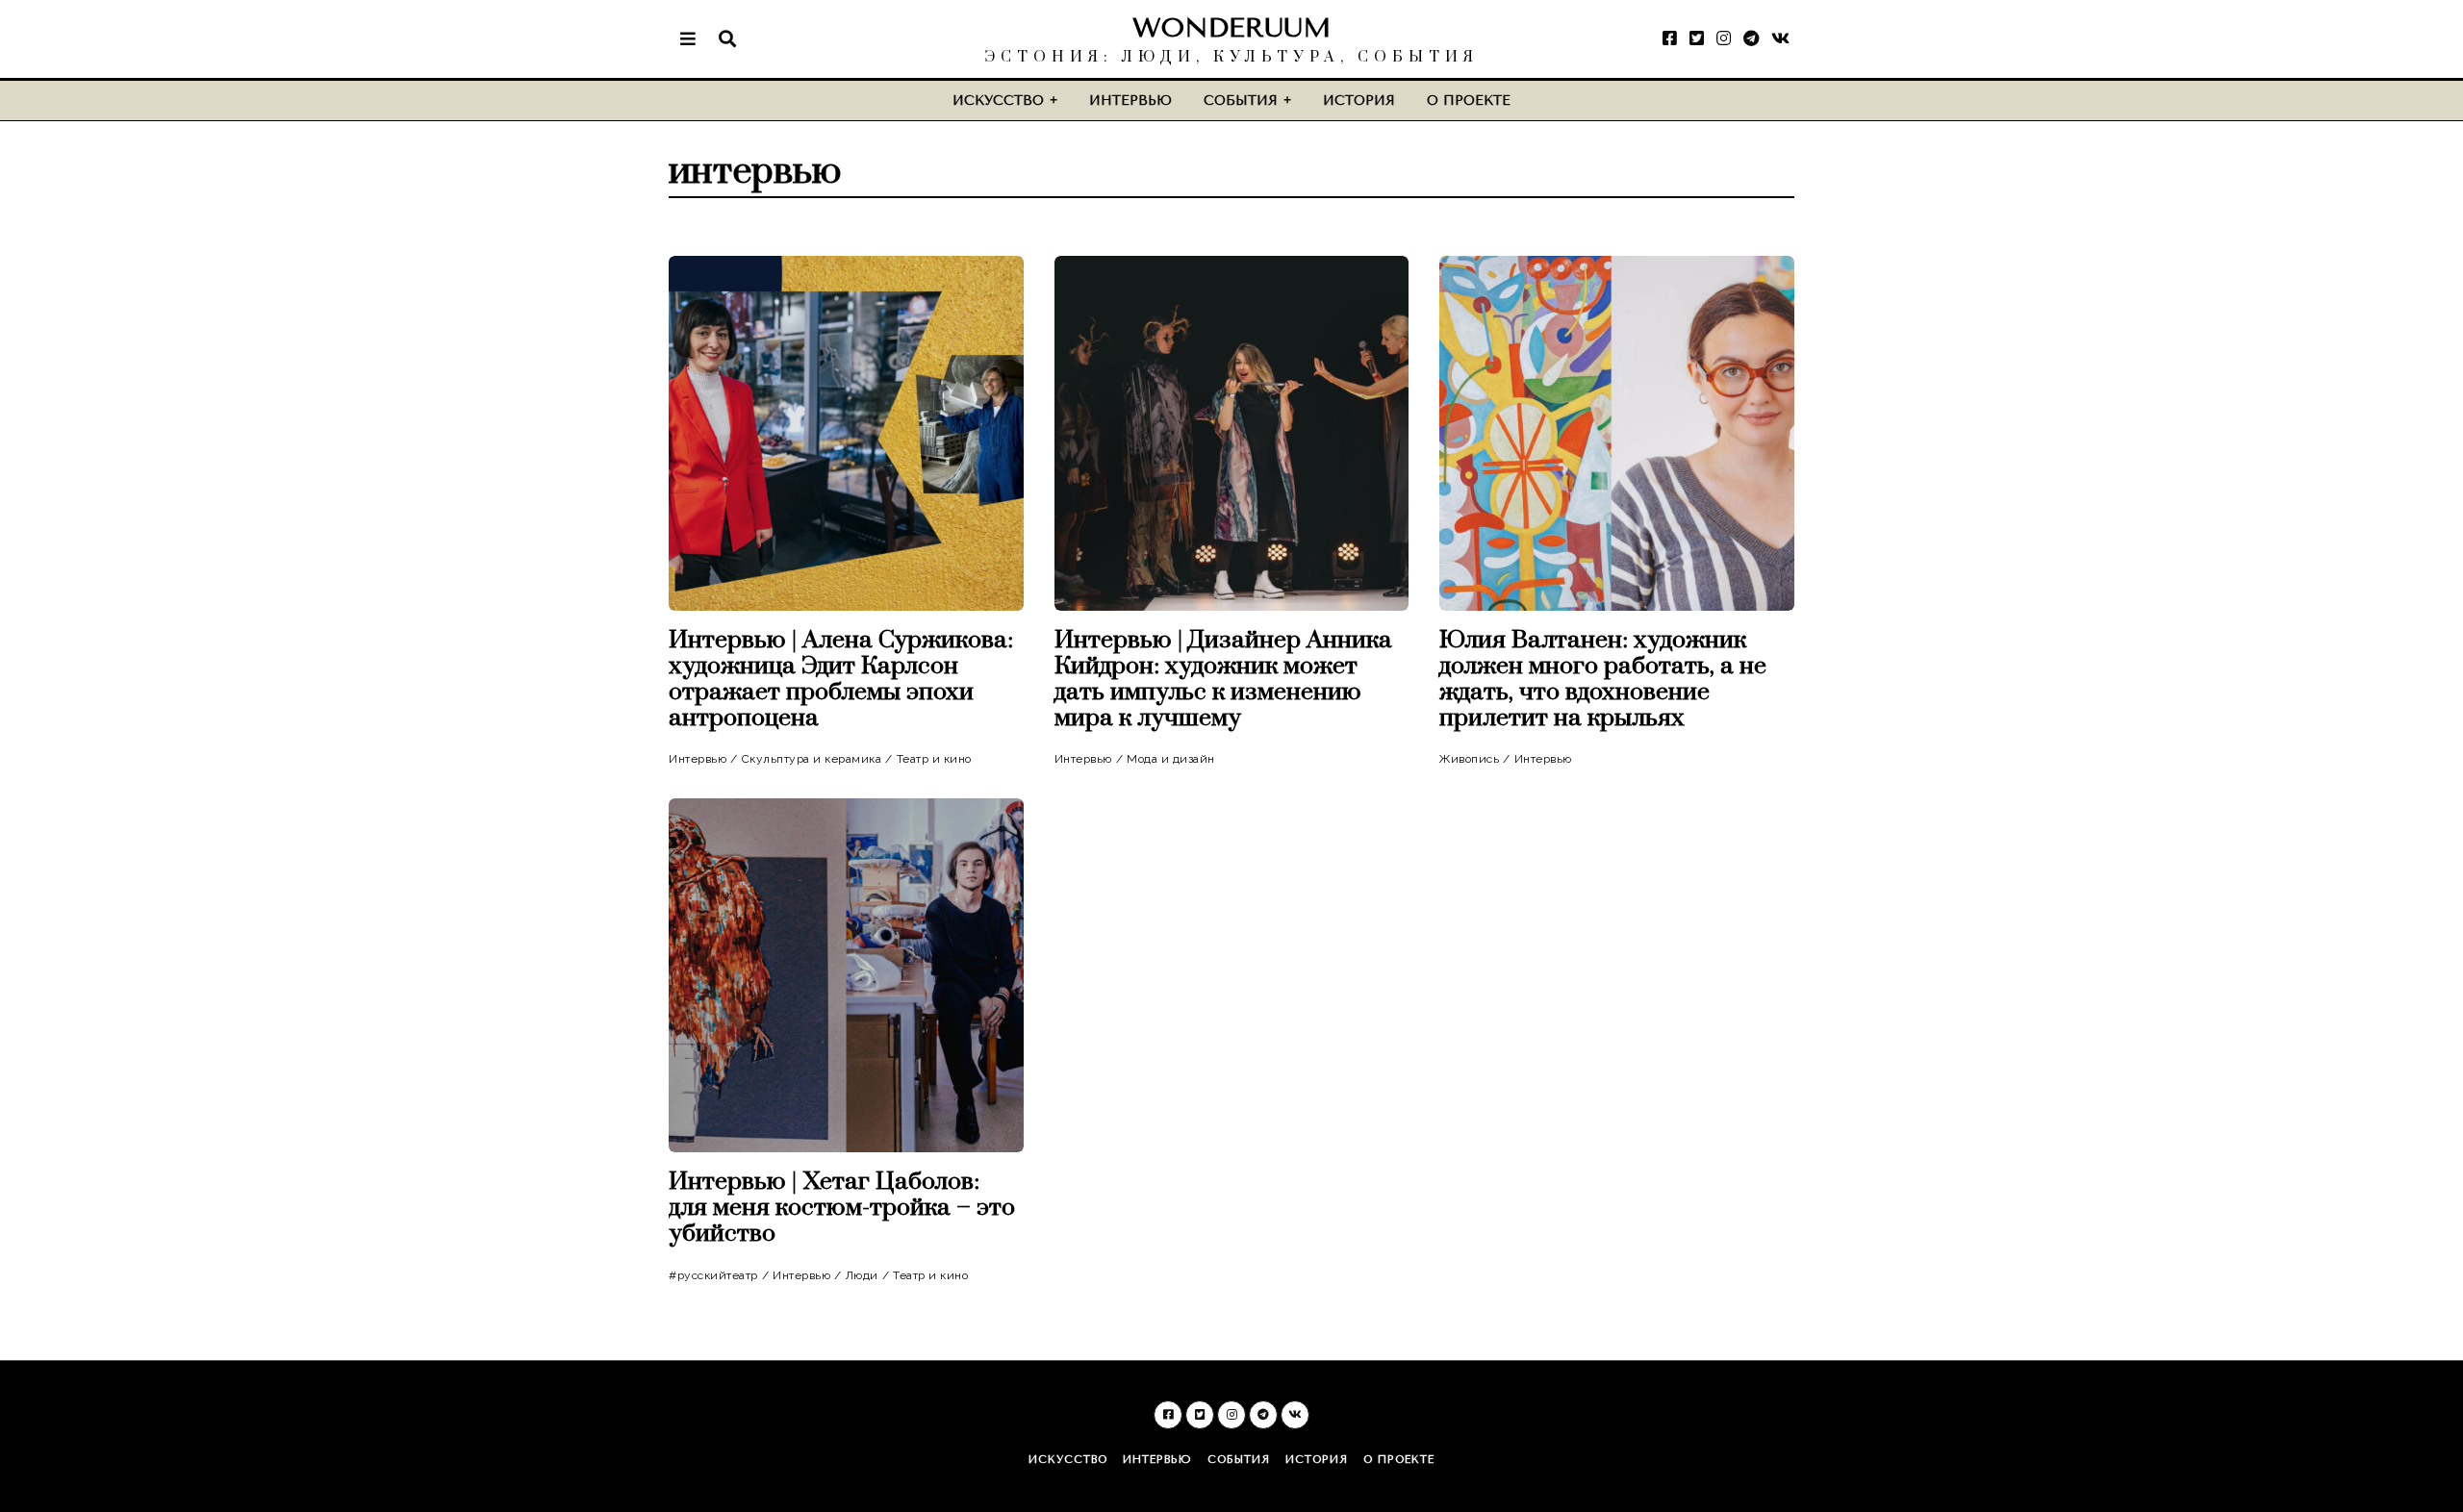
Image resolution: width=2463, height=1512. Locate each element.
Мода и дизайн (1171, 759)
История (1359, 101)
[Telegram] (1751, 38)
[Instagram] (1724, 38)
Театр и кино (934, 759)
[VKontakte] (1780, 38)
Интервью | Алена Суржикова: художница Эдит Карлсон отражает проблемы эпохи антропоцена (841, 679)
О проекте (1469, 101)
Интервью (1130, 101)
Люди (862, 1275)
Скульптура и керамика (812, 759)
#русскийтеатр (713, 1275)
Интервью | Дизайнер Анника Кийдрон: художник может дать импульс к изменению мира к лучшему (1223, 679)
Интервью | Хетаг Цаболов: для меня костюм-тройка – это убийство (842, 1208)
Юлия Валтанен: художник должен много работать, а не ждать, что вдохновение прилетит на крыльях (1603, 679)
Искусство (998, 101)
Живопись (1469, 759)
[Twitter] (1697, 38)
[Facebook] (1670, 38)
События (1241, 101)
